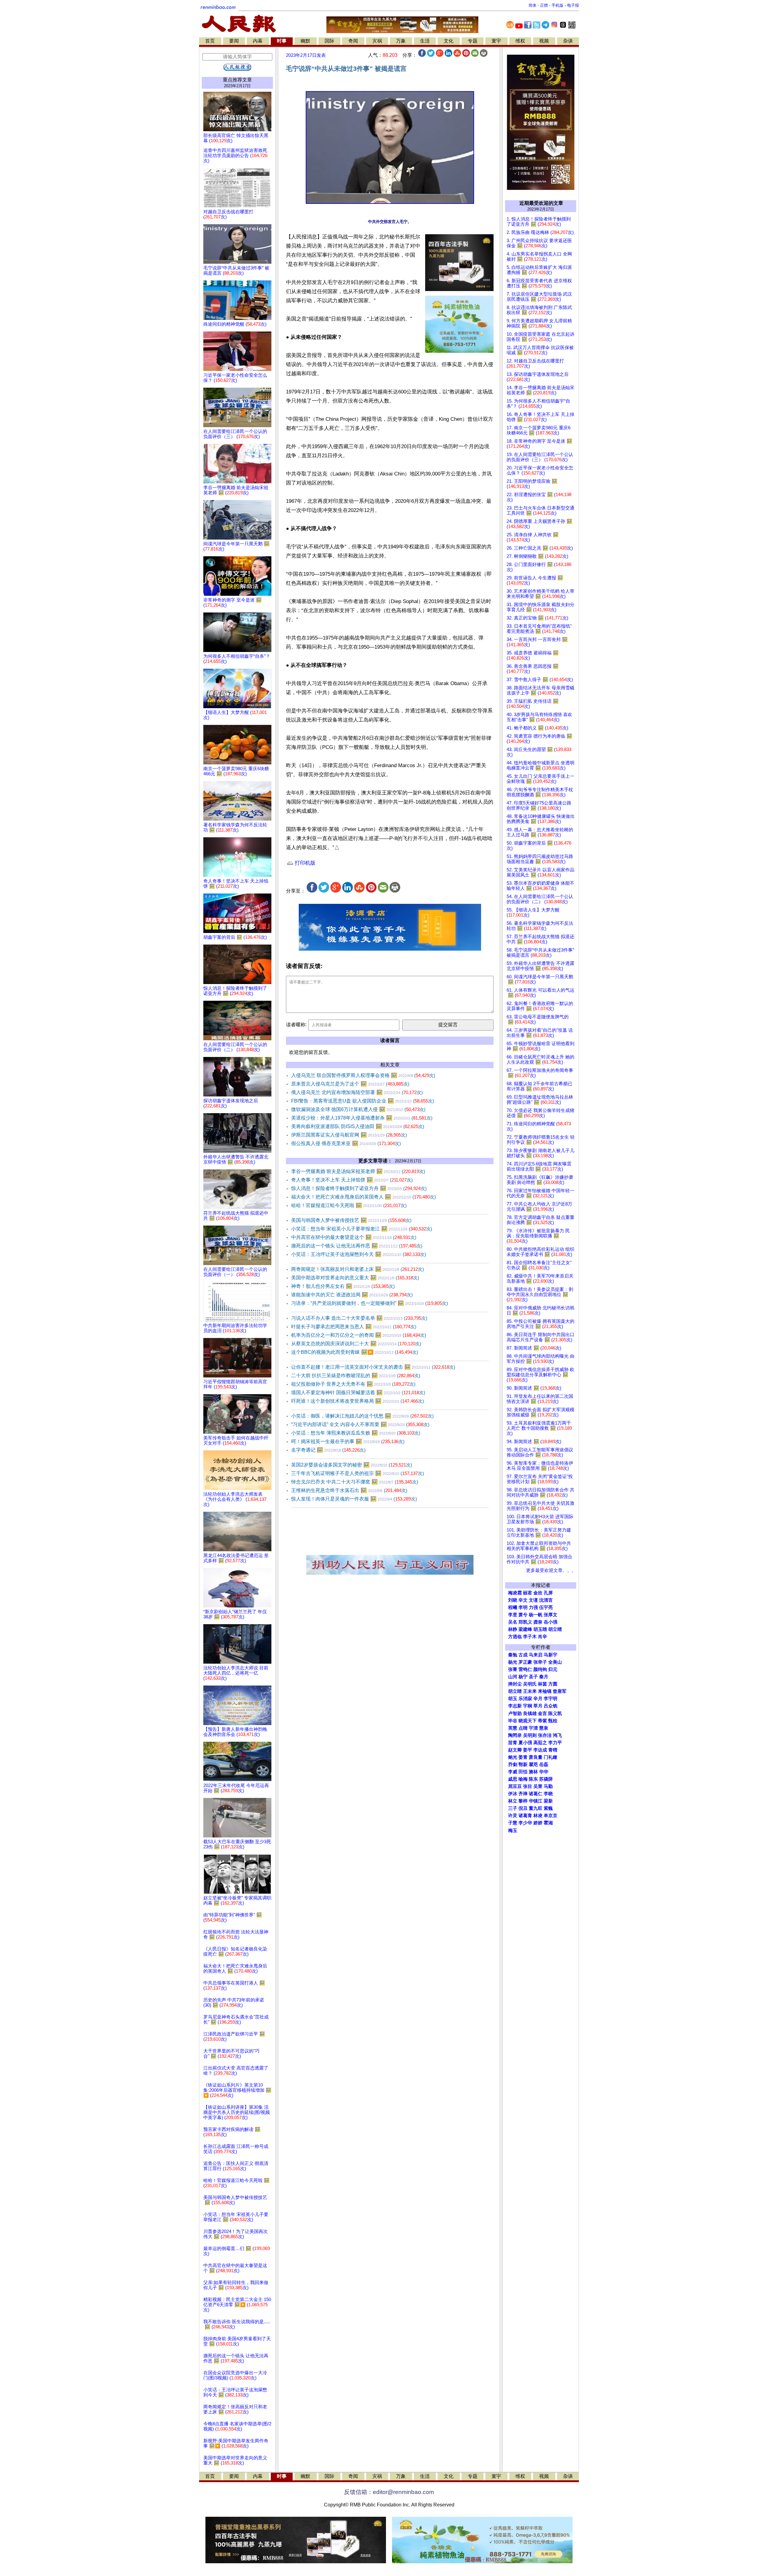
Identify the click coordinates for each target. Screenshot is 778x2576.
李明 (523, 1607)
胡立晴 (555, 1629)
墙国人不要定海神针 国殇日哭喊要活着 (358, 1393)
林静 (513, 1629)
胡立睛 (515, 1691)
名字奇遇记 (328, 1450)
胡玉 (513, 1699)
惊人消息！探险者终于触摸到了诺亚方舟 (359, 1188)
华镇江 (536, 1801)
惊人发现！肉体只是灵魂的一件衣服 (354, 1499)
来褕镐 (545, 1691)
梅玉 (513, 1830)
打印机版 (304, 863)
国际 (329, 41)
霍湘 (548, 1823)
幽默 (305, 41)
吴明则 (530, 1735)
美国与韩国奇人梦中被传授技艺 (351, 1220)
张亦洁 (545, 1735)
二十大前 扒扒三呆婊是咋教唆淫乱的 (356, 1375)
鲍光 (513, 1757)
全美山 (555, 1662)
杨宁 (523, 1677)
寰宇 (496, 41)
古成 (523, 1655)
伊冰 (513, 1794)
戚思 (513, 1779)
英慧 (513, 1728)
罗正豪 (525, 1662)
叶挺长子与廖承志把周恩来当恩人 (354, 1327)
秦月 (544, 1677)
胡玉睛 (540, 1629)
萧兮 (523, 1615)
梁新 (548, 1801)
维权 (520, 41)
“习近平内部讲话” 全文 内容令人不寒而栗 (360, 1424)
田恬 (523, 1772)
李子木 (530, 1637)
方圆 (553, 1684)
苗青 (513, 1743)
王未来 (530, 1691)
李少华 (525, 1823)
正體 (544, 5)
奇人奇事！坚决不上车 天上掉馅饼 (352, 1180)
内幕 (258, 41)
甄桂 (553, 1721)
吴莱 (538, 1786)
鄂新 (523, 1765)
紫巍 (548, 1808)
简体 (532, 5)
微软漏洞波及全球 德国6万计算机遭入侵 (358, 1109)
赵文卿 (515, 1750)
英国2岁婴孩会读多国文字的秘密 (352, 1465)
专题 (473, 41)
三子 (513, 1808)
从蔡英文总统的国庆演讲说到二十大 (356, 1344)
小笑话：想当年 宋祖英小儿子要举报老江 (362, 1229)
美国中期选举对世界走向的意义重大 (355, 1278)
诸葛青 (525, 1816)
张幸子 (540, 1662)
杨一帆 (536, 1615)
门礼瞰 (551, 1757)
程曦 (513, 1607)
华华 (544, 1772)
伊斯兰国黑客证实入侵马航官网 (349, 1135)
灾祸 (377, 41)
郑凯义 (525, 1622)
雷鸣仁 (525, 1669)
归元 (553, 1669)
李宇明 (551, 1699)
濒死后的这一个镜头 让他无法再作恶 (357, 1246)
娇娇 (538, 1823)
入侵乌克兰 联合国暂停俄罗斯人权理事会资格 (363, 1075)
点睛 (523, 1728)
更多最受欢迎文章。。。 (551, 1570)
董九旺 (536, 1808)
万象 (401, 41)
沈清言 (546, 1600)
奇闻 (353, 41)
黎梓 (523, 1801)
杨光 (513, 1662)
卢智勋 (515, 1713)
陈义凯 (555, 1713)
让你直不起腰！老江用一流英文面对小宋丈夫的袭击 (373, 1367)
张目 (528, 1786)
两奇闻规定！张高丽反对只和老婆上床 (358, 1269)
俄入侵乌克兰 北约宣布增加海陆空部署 (357, 1092)
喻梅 (523, 1779)
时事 (282, 41)
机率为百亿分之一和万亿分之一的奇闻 (359, 1335)
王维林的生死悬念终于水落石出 (349, 1490)
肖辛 (542, 1637)
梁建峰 (525, 1629)
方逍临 (515, 1637)
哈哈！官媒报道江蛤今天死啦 (349, 1205)
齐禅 (523, 1794)
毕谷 (513, 1721)
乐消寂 (525, 1699)
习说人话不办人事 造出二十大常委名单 (359, 1318)
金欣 (538, 1593)
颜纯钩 (540, 1669)
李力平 (555, 1743)
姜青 (523, 1757)
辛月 (538, 1699)
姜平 (528, 1750)
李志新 (515, 1706)
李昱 (513, 1615)
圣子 (533, 1677)
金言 (542, 1713)
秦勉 (513, 1655)
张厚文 (551, 1615)
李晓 (548, 1794)
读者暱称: (296, 1025)
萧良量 (536, 1757)
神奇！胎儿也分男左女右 (343, 1286)
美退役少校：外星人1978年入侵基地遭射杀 (362, 1118)
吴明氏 (530, 1684)
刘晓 (513, 1600)
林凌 (538, 1816)
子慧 (513, 1823)
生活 (425, 41)
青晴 (553, 1750)
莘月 (538, 1706)
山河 (513, 1677)
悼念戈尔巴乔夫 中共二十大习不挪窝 (355, 1482)
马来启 (536, 1655)
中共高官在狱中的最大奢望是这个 (354, 1237)
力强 (533, 1607)
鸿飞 (557, 1735)
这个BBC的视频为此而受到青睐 (355, 1352)
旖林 (533, 1772)
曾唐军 (560, 1691)
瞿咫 (533, 1765)
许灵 (513, 1816)
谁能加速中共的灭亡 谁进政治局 (352, 1295)
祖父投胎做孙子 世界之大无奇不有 (353, 1384)
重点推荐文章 (237, 80)
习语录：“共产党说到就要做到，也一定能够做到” (370, 1303)
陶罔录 (515, 1735)
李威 (513, 1772)
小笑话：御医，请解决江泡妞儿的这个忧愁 (362, 1416)
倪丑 (523, 1808)
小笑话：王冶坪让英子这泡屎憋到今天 (359, 1254)
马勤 (548, 1786)
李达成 (540, 1750)
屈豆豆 (515, 1786)
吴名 (513, 1622)
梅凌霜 (515, 1593)
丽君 (528, 1593)
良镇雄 (530, 1713)
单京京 (551, 1816)
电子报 (573, 5)
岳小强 (551, 1622)
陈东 (533, 1779)
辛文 (523, 1600)
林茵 (542, 1684)
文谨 (533, 1600)
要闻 (234, 41)
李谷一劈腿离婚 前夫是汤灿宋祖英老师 (358, 1171)
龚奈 (538, 1622)
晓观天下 (528, 1721)
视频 (544, 41)
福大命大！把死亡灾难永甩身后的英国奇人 (363, 1197)
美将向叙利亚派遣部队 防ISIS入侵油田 (358, 1126)
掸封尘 (515, 1684)
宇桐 (528, 1706)
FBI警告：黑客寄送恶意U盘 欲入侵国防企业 (363, 1101)
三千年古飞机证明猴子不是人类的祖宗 (358, 1473)
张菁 (513, 1669)
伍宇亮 (546, 1607)
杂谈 (568, 41)
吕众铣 (551, 1706)
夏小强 (525, 1743)
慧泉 (544, 1728)
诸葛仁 (536, 1794)
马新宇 (551, 1655)
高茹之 (540, 1743)
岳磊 (544, 1765)
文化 (449, 41)
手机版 (558, 5)
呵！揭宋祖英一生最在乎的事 (348, 1441)
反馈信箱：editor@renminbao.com (389, 2492)
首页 (210, 41)
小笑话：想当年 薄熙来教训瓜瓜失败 (356, 1433)
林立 (513, 1801)
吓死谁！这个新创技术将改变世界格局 (358, 1401)
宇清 (533, 1728)
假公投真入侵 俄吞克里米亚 (346, 1143)
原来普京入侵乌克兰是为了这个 (350, 1084)
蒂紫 (542, 1721)
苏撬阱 (546, 1779)
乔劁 (513, 1765)
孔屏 (548, 1593)
